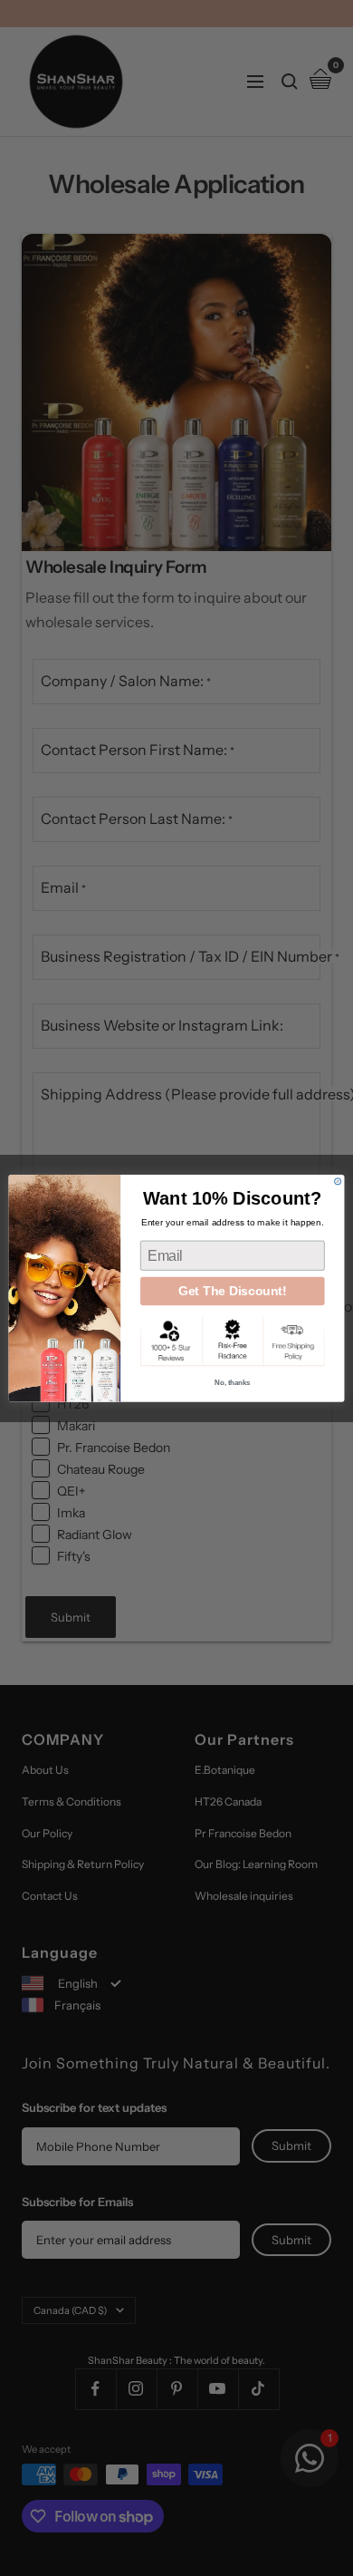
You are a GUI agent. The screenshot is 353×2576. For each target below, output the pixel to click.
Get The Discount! (233, 1290)
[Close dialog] (338, 1181)
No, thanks (232, 1382)
